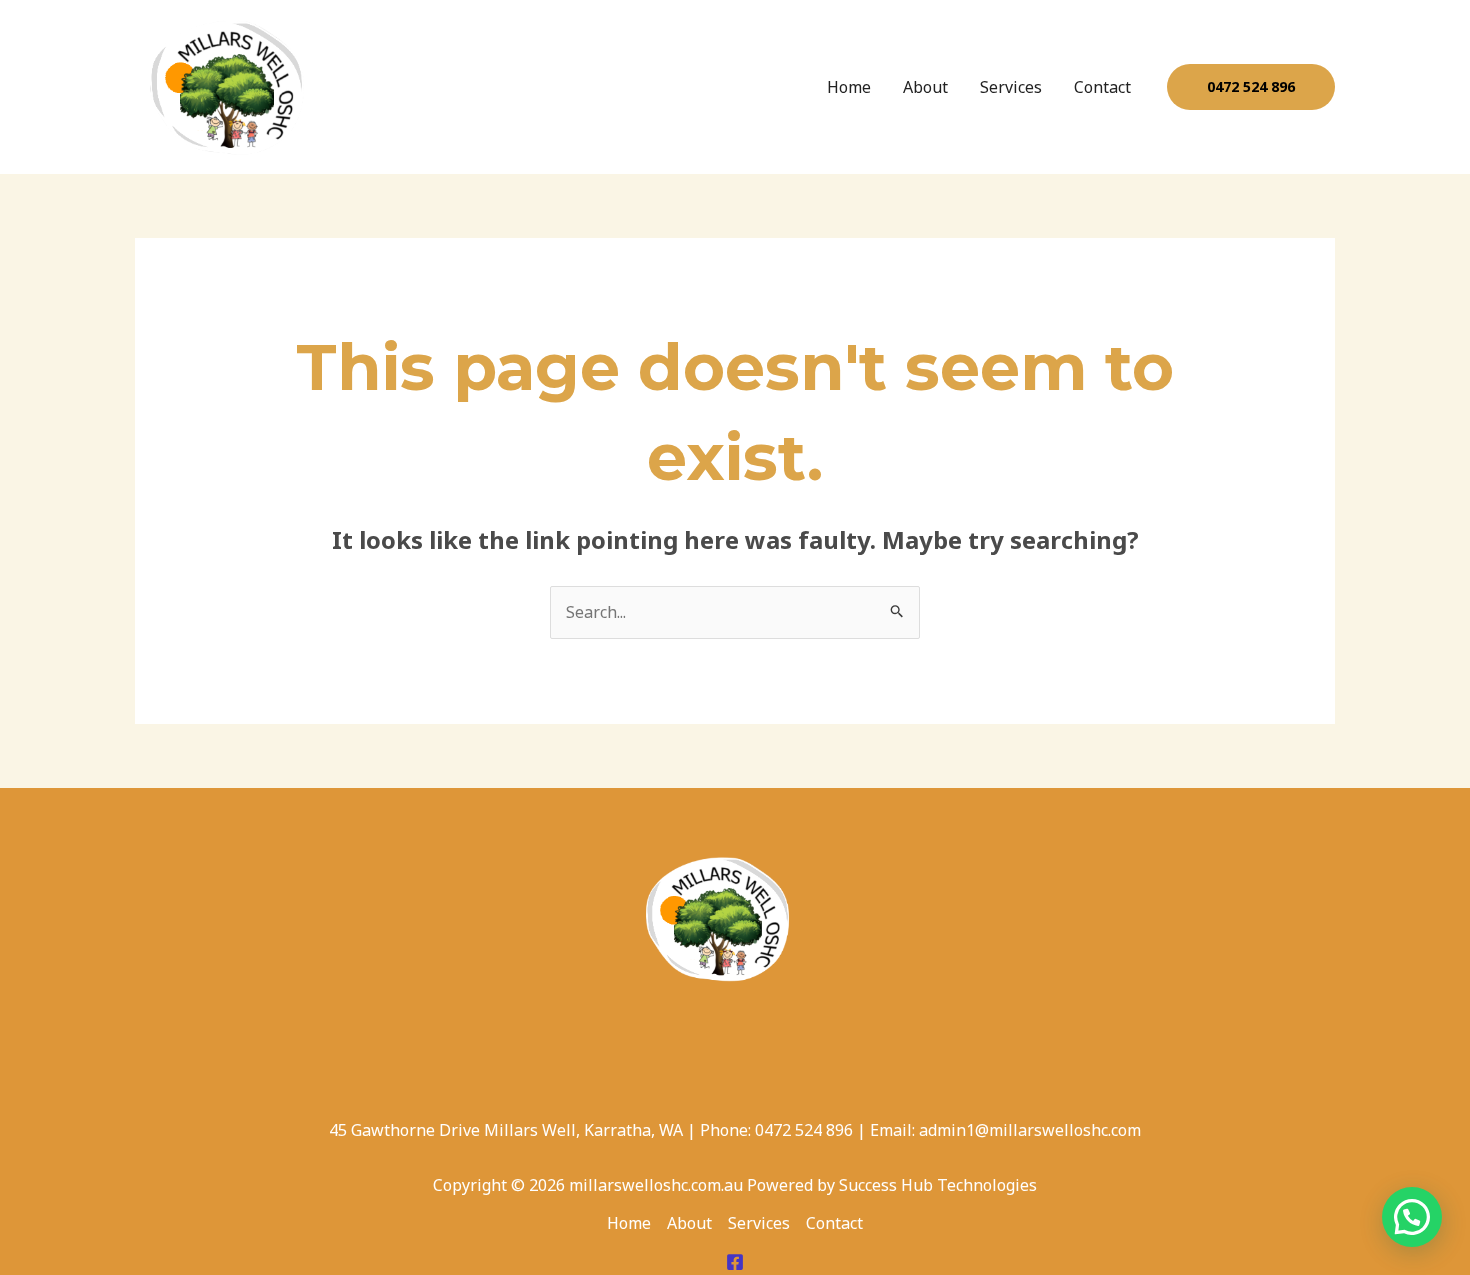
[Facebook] (735, 1262)
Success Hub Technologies (938, 1185)
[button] (1251, 87)
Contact (1102, 87)
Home (849, 87)
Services (1011, 87)
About (925, 87)
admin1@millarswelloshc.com (1030, 1130)
